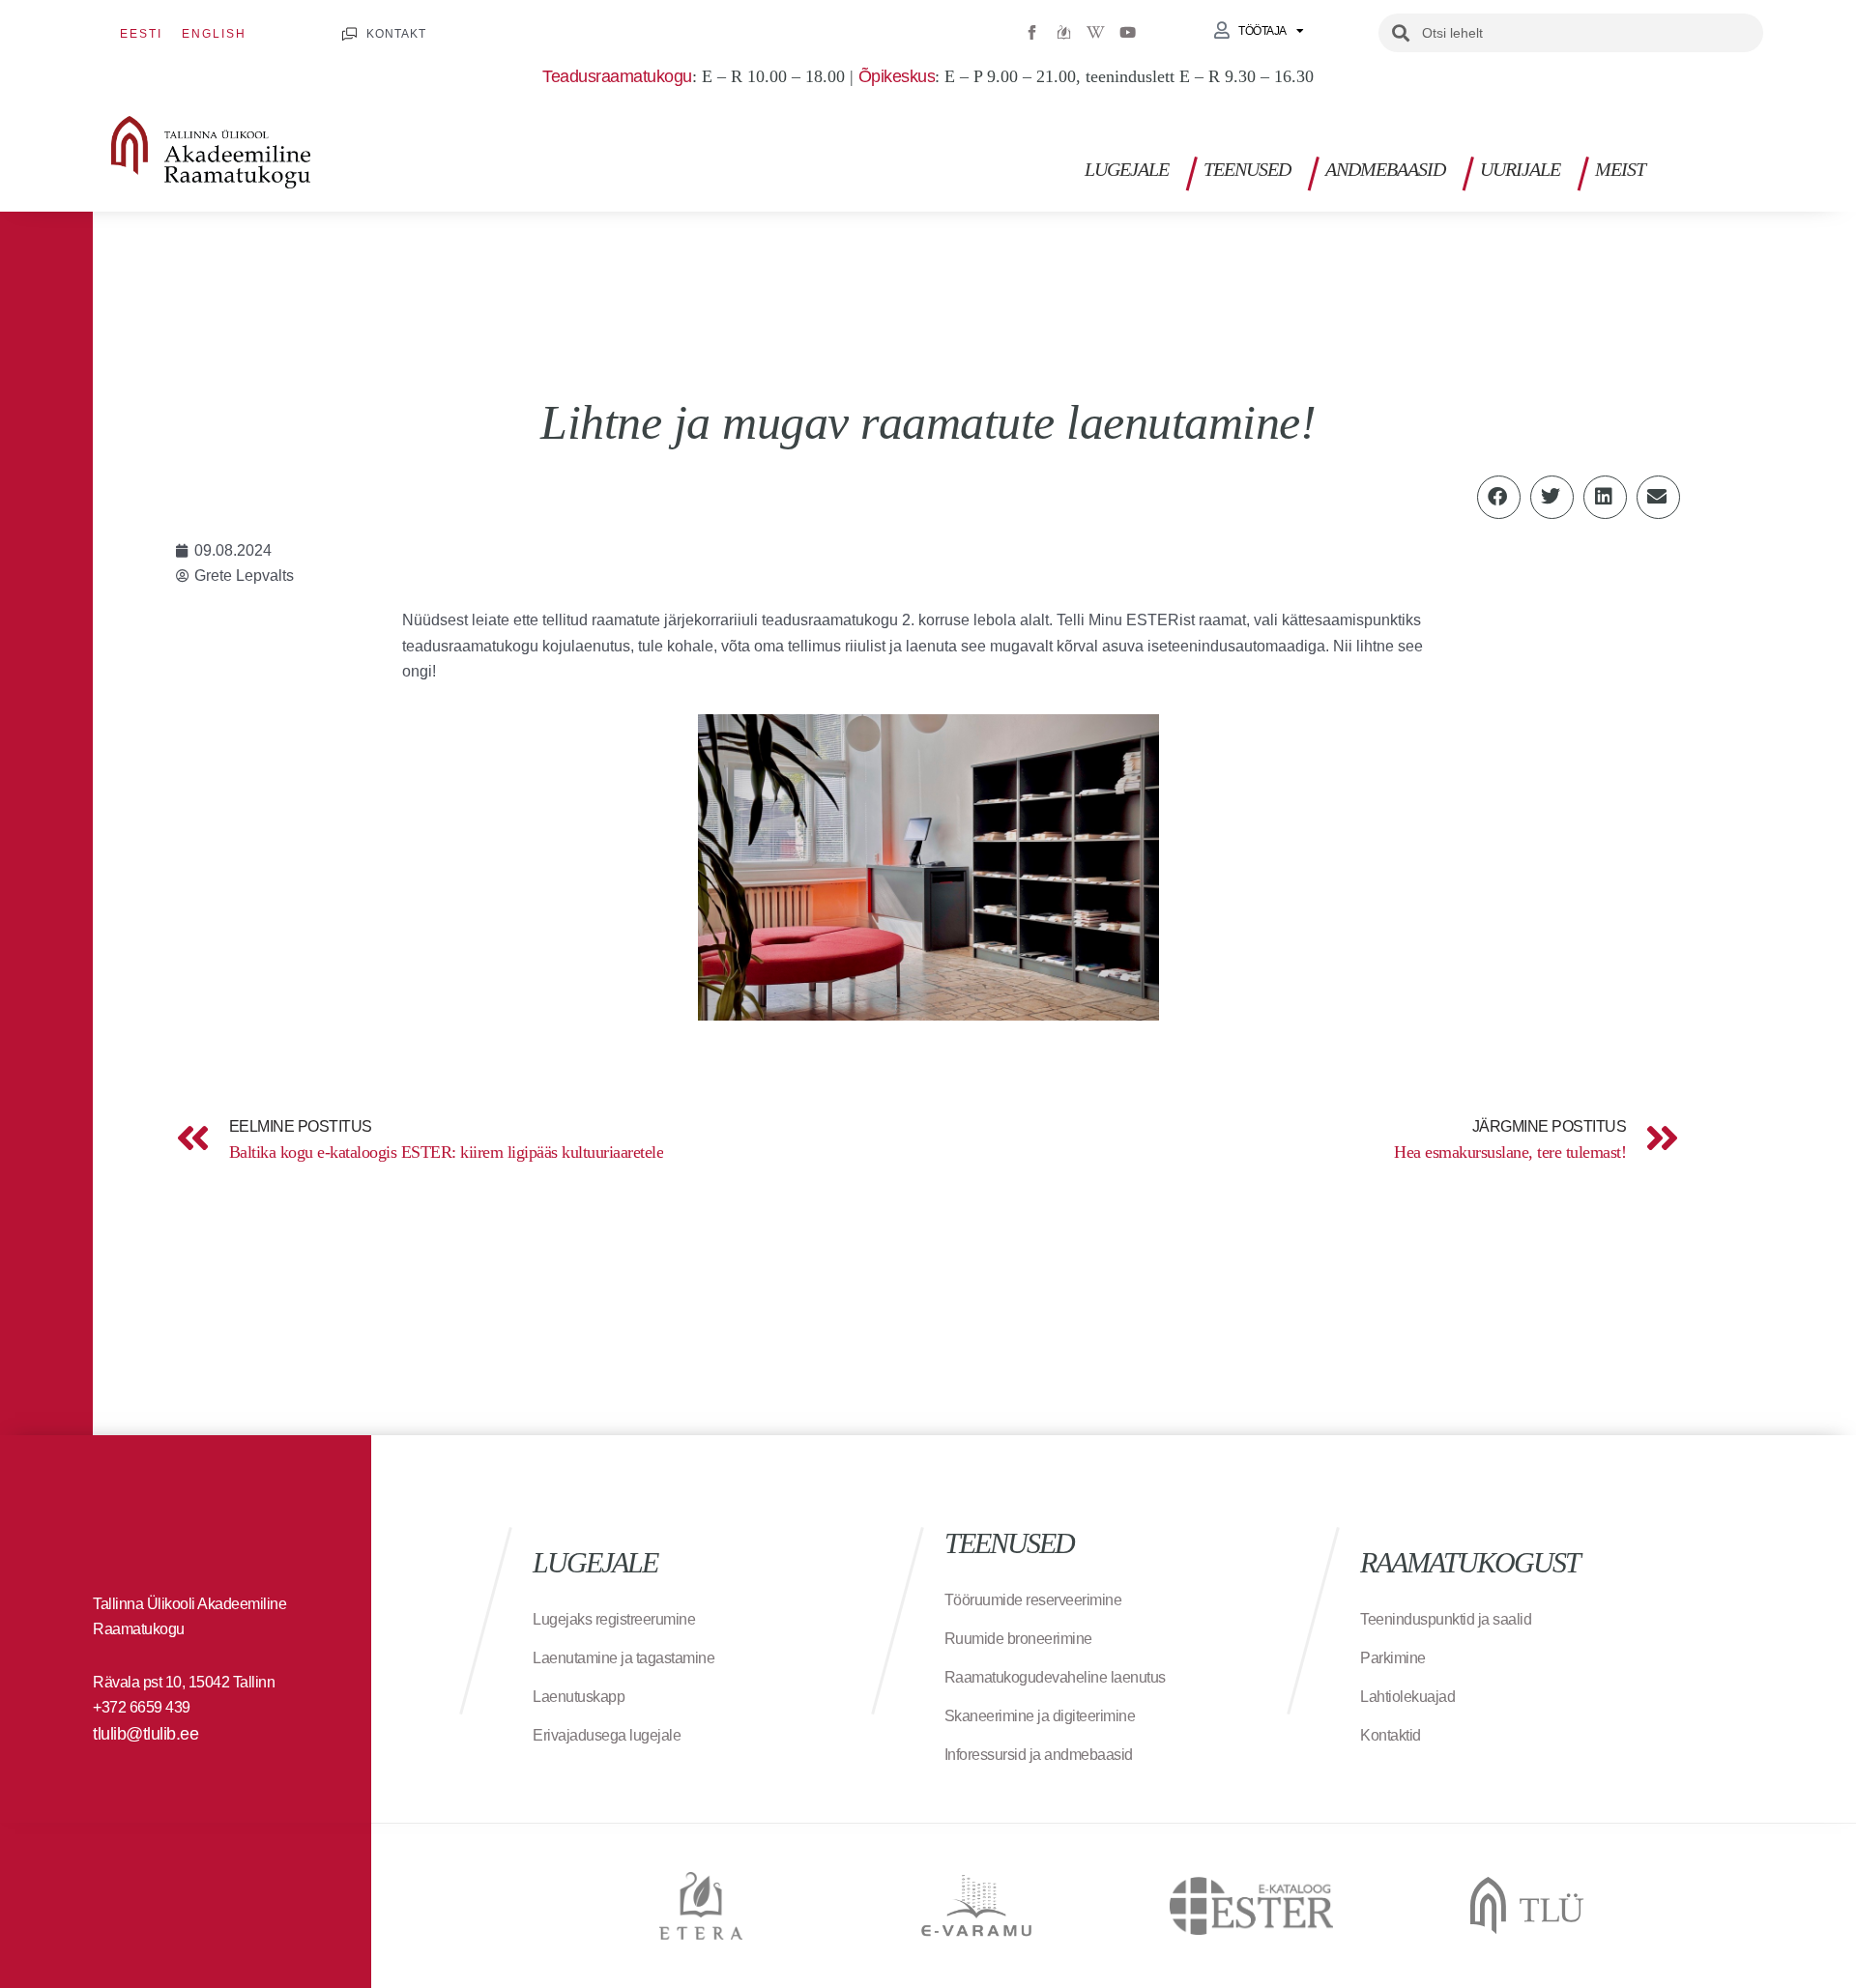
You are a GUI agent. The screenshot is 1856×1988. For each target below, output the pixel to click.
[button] (1758, 164)
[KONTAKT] (349, 34)
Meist (1620, 169)
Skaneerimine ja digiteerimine (1040, 1716)
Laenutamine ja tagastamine (623, 1658)
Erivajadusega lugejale (607, 1735)
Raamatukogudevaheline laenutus (1055, 1677)
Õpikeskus (897, 76)
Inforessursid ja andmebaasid (1039, 1755)
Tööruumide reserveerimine (1033, 1600)
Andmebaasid (1385, 169)
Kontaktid (1391, 1735)
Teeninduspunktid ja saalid (1446, 1619)
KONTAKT (396, 34)
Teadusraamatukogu (617, 76)
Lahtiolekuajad (1407, 1697)
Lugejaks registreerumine (614, 1619)
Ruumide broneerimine (1018, 1639)
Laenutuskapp (579, 1697)
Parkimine (1393, 1658)
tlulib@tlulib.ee (145, 1734)
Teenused (1247, 169)
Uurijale (1520, 169)
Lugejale (1127, 169)
